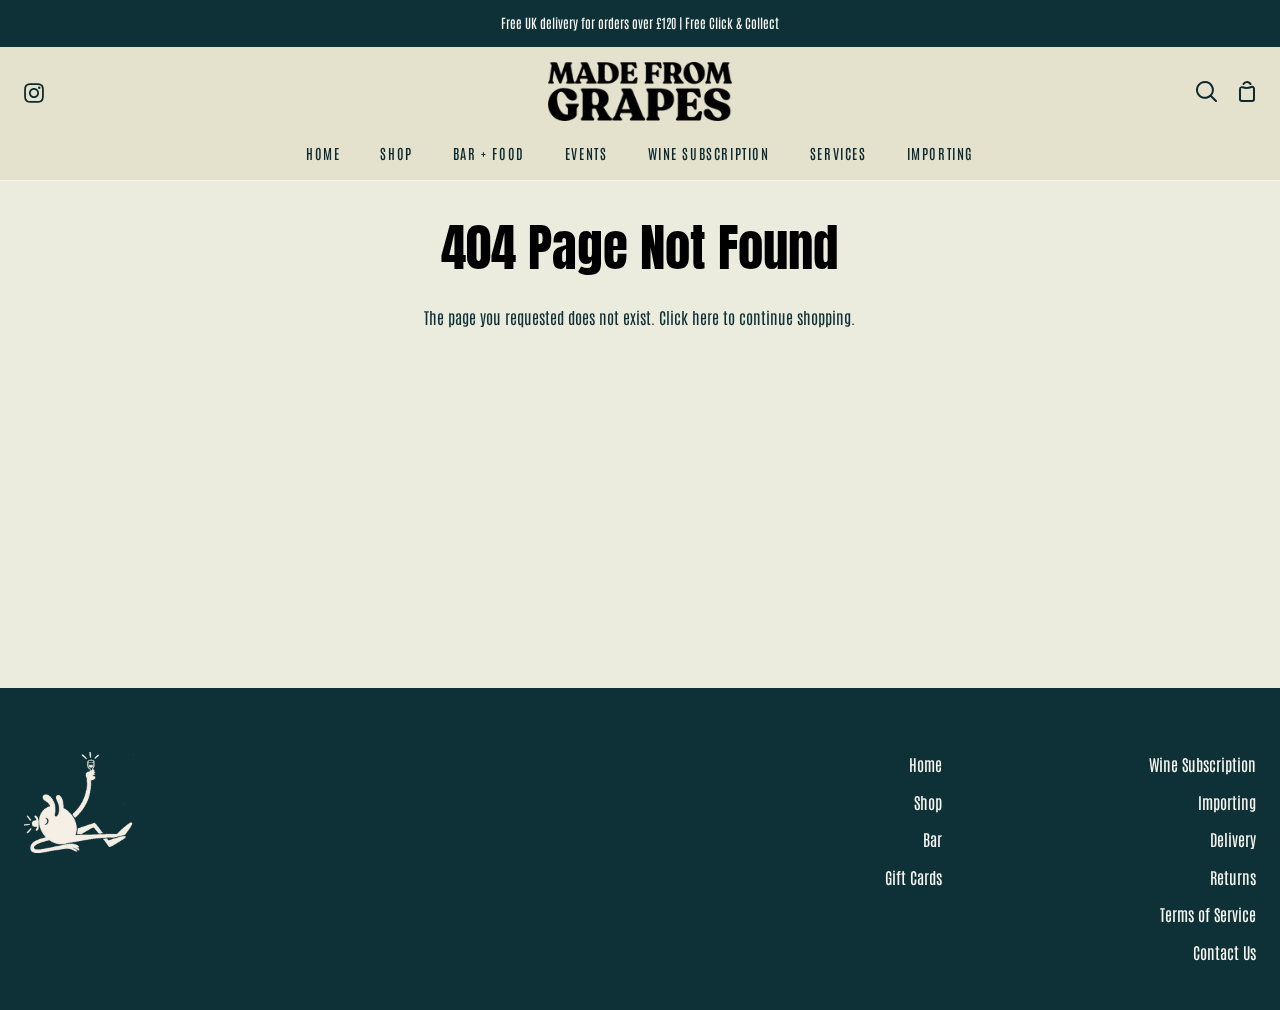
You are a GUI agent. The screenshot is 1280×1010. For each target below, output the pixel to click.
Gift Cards (913, 877)
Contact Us (1224, 952)
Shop (928, 802)
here (705, 317)
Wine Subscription (1202, 764)
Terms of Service (1208, 914)
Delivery (1233, 839)
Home (925, 764)
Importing (1227, 802)
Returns (1233, 877)
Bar (932, 839)
